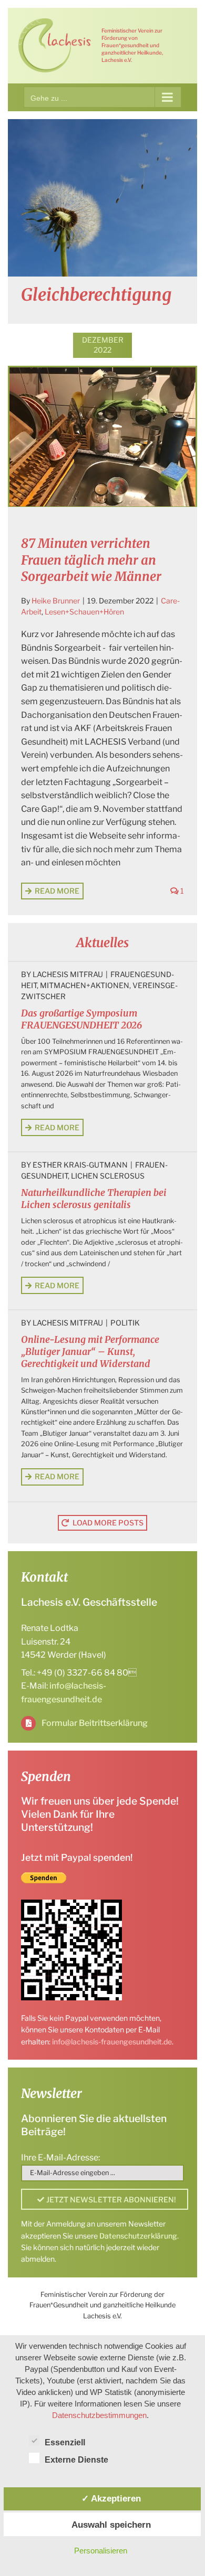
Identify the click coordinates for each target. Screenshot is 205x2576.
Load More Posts (108, 1523)
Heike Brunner (56, 601)
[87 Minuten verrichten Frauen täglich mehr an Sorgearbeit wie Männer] (102, 437)
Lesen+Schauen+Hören (84, 612)
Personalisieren (101, 2551)
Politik (125, 1323)
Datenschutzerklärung (138, 2236)
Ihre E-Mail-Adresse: (60, 2158)
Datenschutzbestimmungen (99, 2415)
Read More (57, 891)
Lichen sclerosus (108, 1176)
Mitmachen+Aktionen (85, 985)
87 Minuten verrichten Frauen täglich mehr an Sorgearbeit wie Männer (91, 560)
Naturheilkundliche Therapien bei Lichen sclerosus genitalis (94, 1199)
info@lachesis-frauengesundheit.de (112, 2042)
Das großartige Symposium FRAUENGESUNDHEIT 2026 (81, 1019)
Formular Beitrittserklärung (95, 1723)
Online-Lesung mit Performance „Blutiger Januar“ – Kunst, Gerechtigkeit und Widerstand (90, 1352)
